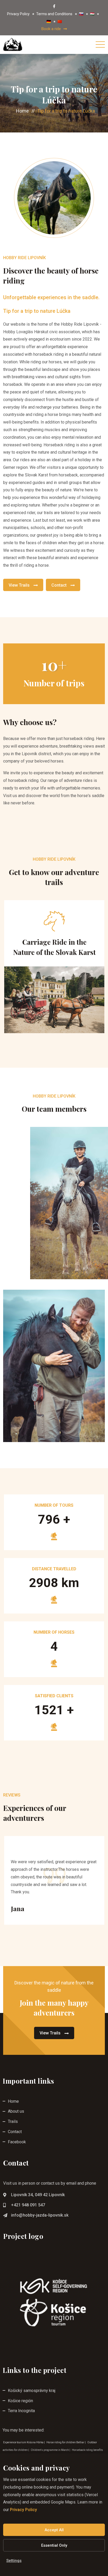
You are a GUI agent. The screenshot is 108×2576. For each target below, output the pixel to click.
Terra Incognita (21, 2411)
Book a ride (51, 29)
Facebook (17, 2142)
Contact (59, 585)
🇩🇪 (49, 21)
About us (16, 2111)
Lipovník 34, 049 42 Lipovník (38, 2195)
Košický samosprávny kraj (32, 2391)
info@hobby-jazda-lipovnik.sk (40, 2215)
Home (22, 111)
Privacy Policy (18, 14)
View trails (19, 585)
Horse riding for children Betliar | (66, 2442)
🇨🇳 (60, 21)
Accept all (54, 2530)
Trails (13, 2121)
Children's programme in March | (51, 2450)
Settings (14, 2561)
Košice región (20, 2401)
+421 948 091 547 (28, 2205)
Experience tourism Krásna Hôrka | (24, 2442)
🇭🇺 (92, 14)
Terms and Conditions (54, 14)
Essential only (54, 2545)
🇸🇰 (81, 14)
